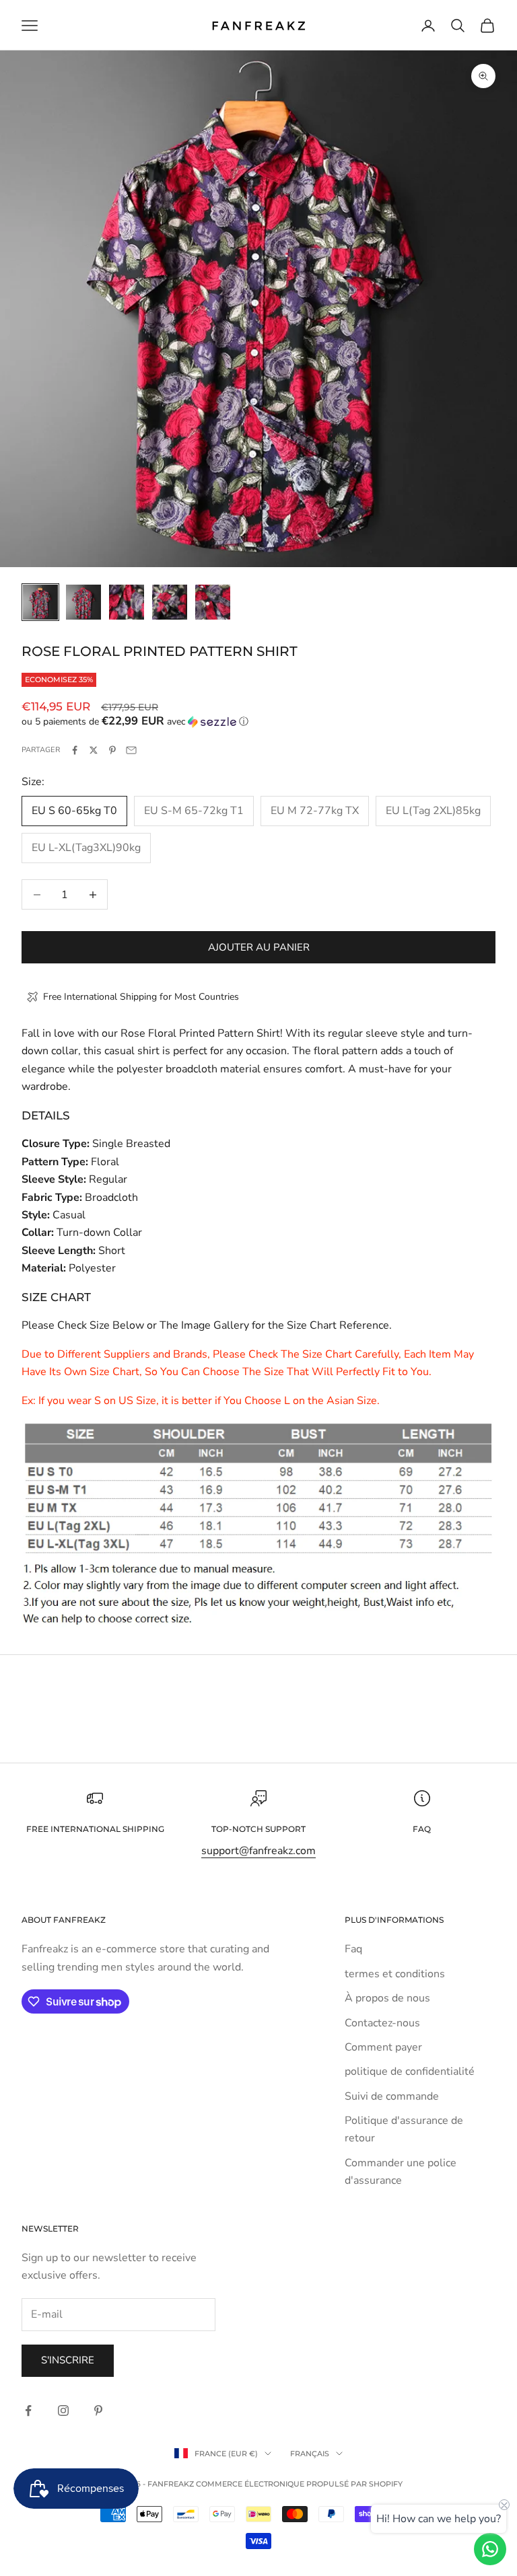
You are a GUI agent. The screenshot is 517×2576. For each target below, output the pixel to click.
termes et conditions (395, 1974)
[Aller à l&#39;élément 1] (40, 602)
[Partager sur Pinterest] (112, 750)
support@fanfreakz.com (258, 1851)
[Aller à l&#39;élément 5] (213, 602)
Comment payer (383, 2047)
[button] (258, 722)
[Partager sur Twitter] (94, 750)
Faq (353, 1949)
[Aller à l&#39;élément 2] (83, 602)
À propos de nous (387, 1998)
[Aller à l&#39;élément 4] (170, 602)
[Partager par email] (131, 750)
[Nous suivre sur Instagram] (63, 2411)
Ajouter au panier (259, 947)
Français (310, 2454)
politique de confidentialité (410, 2071)
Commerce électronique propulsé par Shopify (299, 2484)
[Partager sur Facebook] (75, 750)
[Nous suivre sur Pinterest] (98, 2411)
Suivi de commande (392, 2096)
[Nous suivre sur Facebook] (28, 2411)
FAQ (422, 1829)
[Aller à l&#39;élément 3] (127, 602)
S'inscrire (68, 2360)
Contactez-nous (382, 2023)
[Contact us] (490, 2549)
